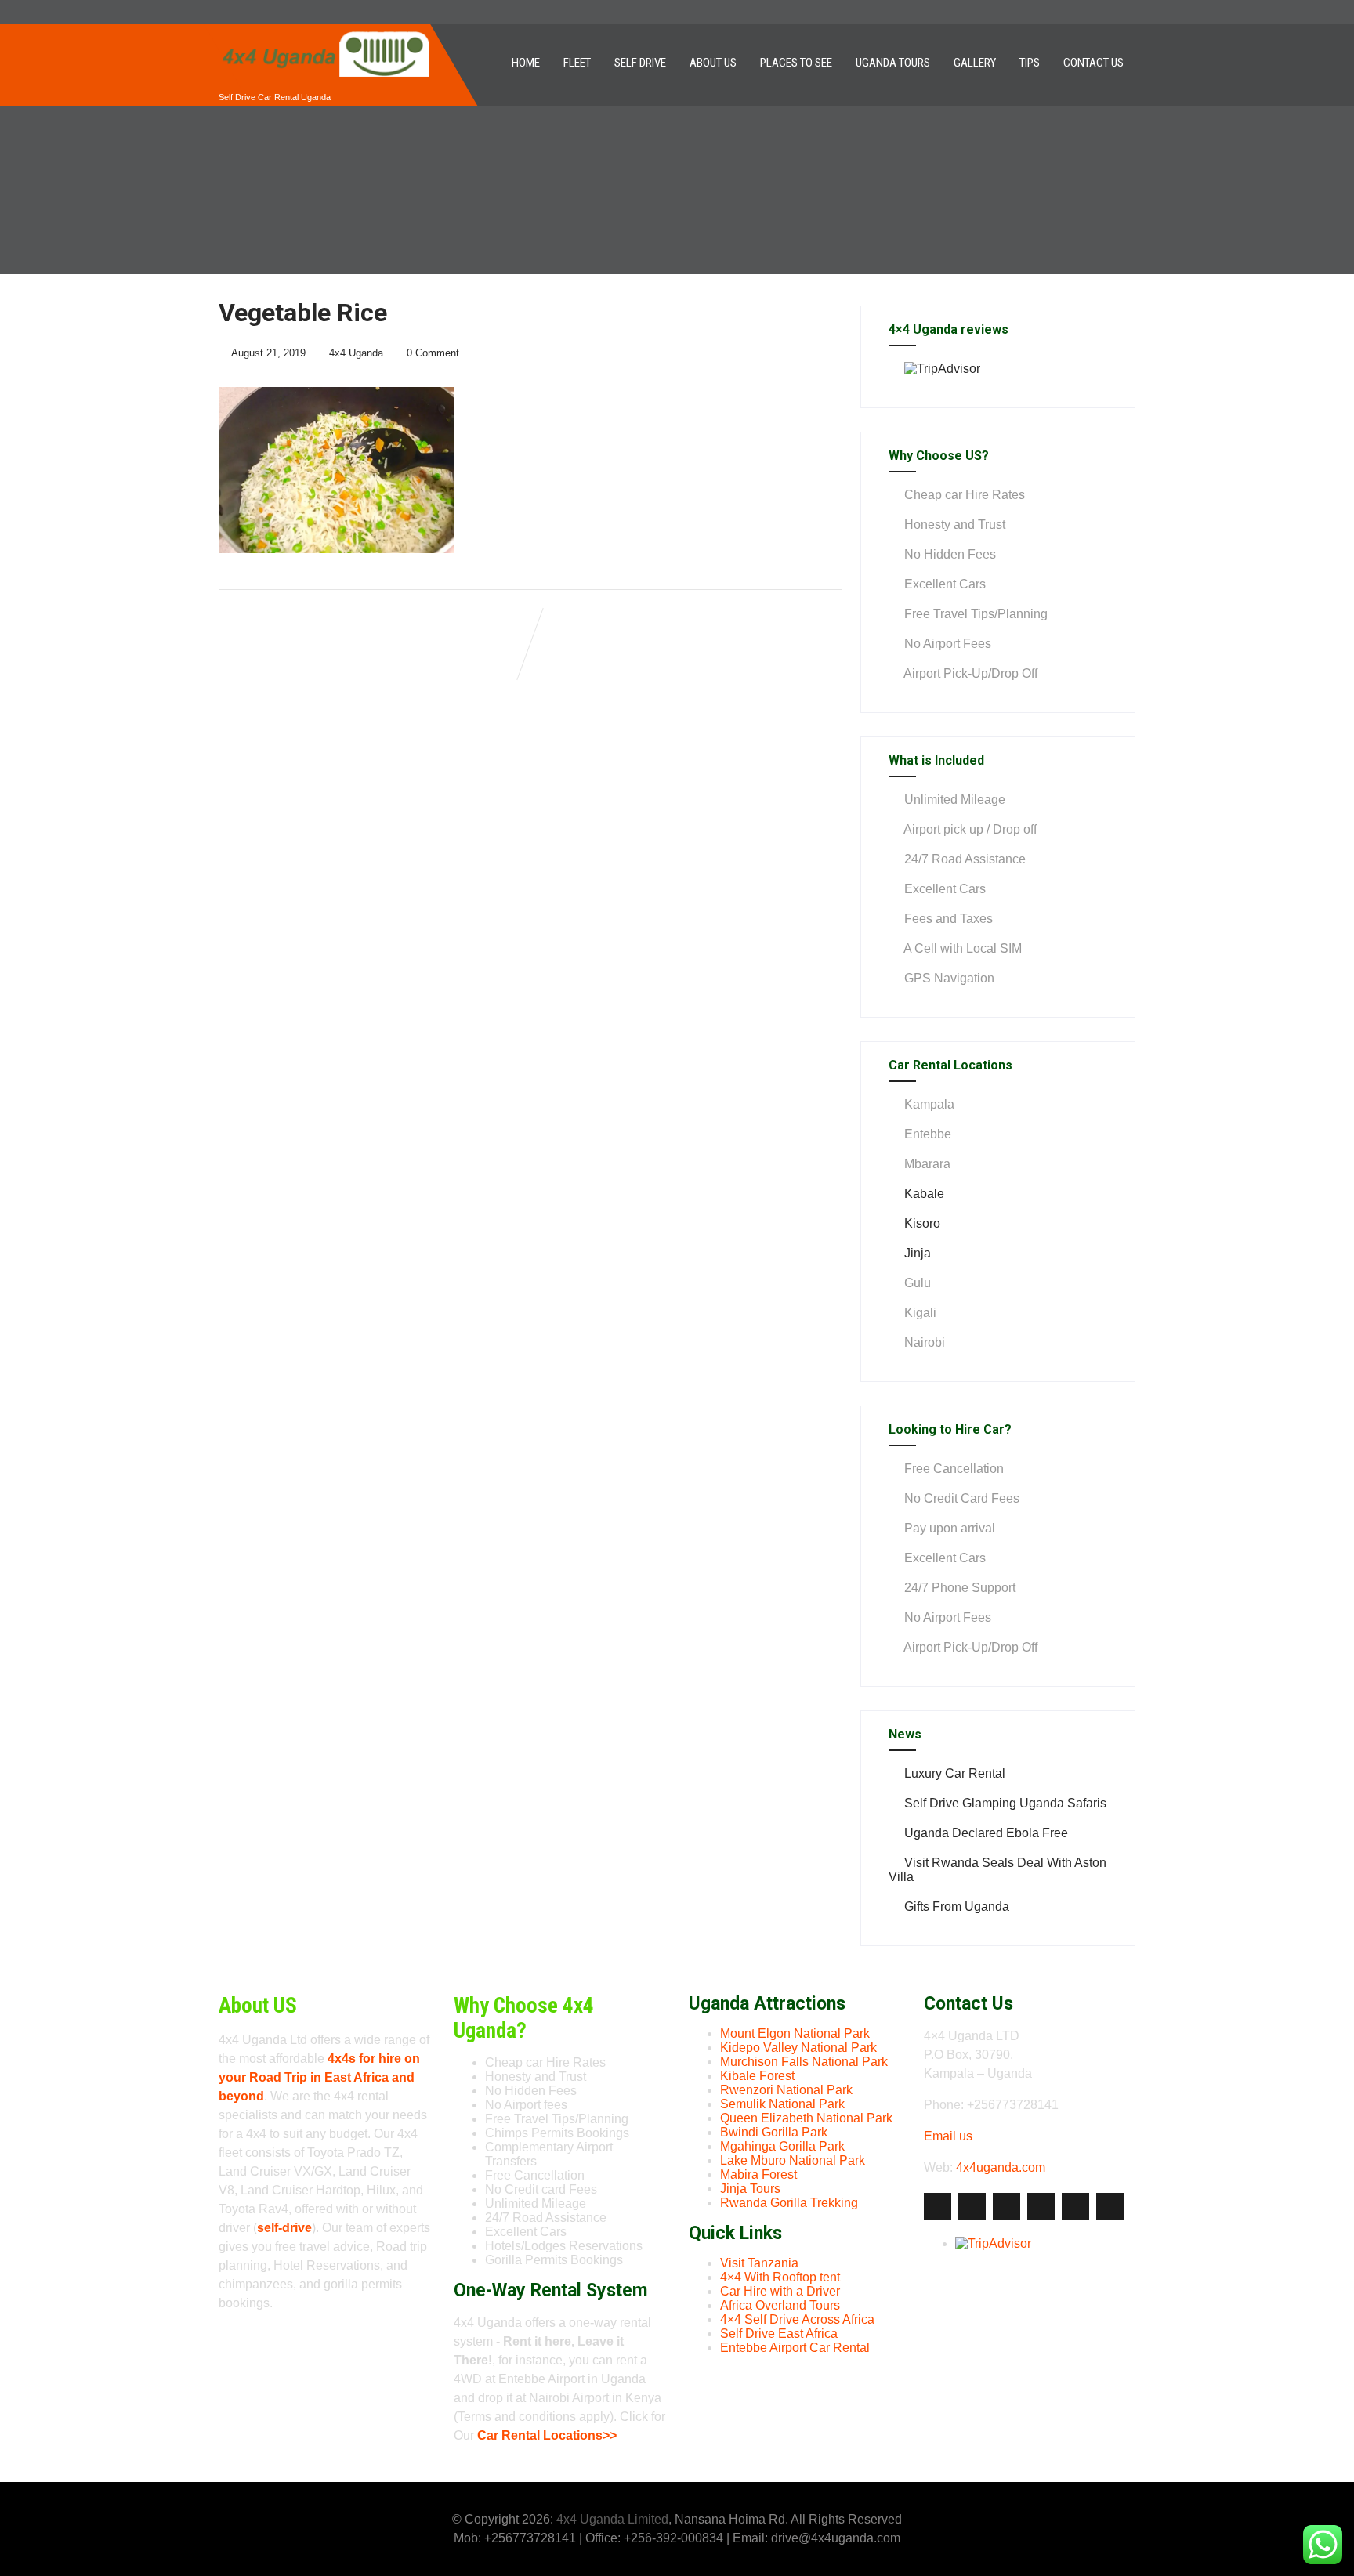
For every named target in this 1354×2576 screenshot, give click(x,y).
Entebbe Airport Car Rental (795, 2348)
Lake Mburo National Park (793, 2160)
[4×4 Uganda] (324, 30)
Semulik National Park (782, 2104)
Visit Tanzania (759, 2263)
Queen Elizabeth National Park (806, 2118)
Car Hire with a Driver (780, 2291)
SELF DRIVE (640, 63)
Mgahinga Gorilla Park (782, 2146)
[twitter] (972, 2207)
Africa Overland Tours (780, 2305)
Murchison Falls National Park (804, 2062)
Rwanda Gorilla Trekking (789, 2203)
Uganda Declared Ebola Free (986, 1833)
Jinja (918, 1253)
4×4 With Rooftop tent (780, 2277)
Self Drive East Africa (779, 2334)
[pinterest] (1075, 2207)
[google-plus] (1006, 2207)
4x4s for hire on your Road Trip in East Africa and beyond (319, 2077)
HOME (526, 63)
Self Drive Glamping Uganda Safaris (1005, 1803)
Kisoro (922, 1223)
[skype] (1110, 2207)
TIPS (1030, 63)
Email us (948, 2136)
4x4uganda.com (1001, 2167)
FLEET (577, 63)
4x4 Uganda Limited (612, 2519)
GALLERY (975, 63)
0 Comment (433, 353)
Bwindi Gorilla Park (774, 2132)
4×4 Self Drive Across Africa (797, 2319)
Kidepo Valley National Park (798, 2048)
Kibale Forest (757, 2076)
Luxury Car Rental (955, 1773)
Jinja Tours (750, 2189)
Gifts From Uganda (957, 1907)
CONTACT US (1093, 63)
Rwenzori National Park (786, 2090)
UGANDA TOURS (893, 63)
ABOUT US (713, 63)
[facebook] (938, 2207)
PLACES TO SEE (796, 63)
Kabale (924, 1194)
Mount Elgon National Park (795, 2033)
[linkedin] (1041, 2207)
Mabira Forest (758, 2174)
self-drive (284, 2228)
